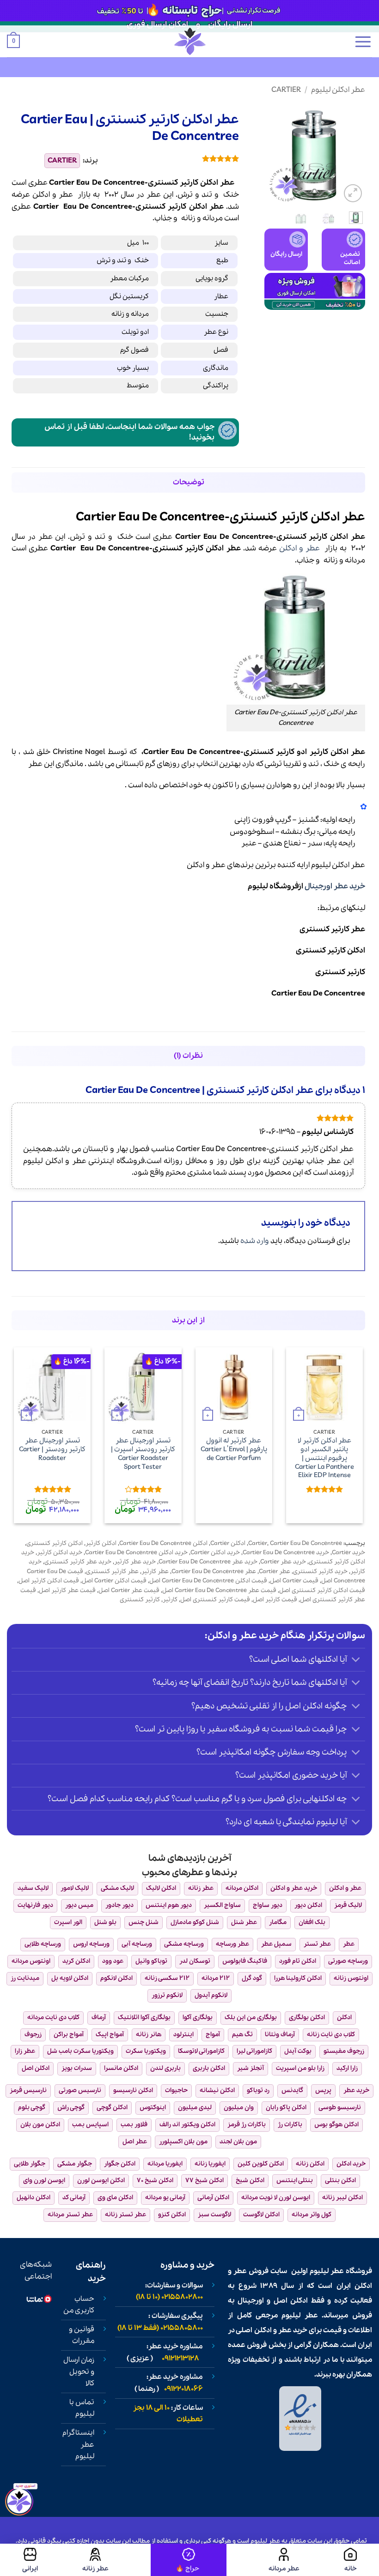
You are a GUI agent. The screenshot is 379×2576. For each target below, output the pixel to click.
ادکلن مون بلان (40, 2125)
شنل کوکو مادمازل (195, 1922)
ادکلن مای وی (115, 2198)
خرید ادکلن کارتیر (60, 1553)
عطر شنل (244, 1922)
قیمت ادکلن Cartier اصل (114, 1581)
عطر (66, 195)
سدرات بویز (77, 2068)
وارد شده (255, 1241)
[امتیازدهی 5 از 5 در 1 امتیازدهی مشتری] (175, 158)
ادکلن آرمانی (213, 2198)
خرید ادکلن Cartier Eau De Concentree (136, 1553)
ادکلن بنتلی (340, 2181)
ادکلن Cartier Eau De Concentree (163, 1543)
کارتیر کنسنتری (340, 972)
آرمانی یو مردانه (165, 2198)
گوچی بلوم (32, 2108)
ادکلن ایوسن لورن (101, 2181)
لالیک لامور (75, 1888)
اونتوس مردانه (31, 1961)
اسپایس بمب (90, 2125)
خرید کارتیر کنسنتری (320, 1572)
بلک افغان (312, 1922)
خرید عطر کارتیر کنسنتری (78, 1562)
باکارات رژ (290, 2125)
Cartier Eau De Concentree (318, 993)
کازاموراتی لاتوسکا (201, 2051)
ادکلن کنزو (172, 2215)
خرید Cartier (348, 1553)
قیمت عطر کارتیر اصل (67, 1590)
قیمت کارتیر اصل (275, 1600)
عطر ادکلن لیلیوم (338, 90)
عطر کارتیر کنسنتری (332, 929)
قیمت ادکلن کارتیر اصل (49, 1581)
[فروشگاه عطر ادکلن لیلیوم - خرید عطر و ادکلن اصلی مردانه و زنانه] (189, 41)
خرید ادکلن (351, 2164)
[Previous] (351, 154)
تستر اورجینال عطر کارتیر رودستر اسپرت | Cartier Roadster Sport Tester (143, 1454)
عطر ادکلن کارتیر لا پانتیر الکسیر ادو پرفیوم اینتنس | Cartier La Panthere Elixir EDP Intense (324, 1458)
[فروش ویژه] (189, 2560)
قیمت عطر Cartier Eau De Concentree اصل (219, 1590)
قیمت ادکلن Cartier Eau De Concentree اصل (208, 1581)
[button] (363, 42)
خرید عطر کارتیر (135, 1562)
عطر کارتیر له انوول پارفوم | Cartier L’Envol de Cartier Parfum (234, 1449)
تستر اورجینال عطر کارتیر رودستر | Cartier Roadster (52, 1449)
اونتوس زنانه (351, 1978)
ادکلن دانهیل (34, 2198)
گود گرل (252, 1978)
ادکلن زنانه (310, 2164)
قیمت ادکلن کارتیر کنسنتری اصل (322, 1590)
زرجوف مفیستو (344, 2051)
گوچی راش (71, 2108)
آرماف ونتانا (280, 2035)
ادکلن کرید (76, 1961)
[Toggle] (356, 1661)
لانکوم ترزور (167, 1995)
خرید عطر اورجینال (335, 886)
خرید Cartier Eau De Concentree (286, 1553)
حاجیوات (176, 2090)
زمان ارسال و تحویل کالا (79, 2372)
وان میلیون (239, 2108)
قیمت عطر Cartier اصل (129, 1590)
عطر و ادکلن (300, 548)
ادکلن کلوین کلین (261, 2164)
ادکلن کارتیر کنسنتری (330, 950)
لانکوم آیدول (211, 1995)
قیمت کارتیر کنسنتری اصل (215, 1600)
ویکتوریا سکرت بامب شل (80, 2051)
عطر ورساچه (232, 1944)
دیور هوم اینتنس (169, 1905)
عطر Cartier (275, 1572)
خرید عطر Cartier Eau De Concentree (208, 1562)
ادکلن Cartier (228, 1543)
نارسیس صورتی (80, 2090)
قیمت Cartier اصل (294, 1581)
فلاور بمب (134, 2125)
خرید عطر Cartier (283, 1562)
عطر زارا (25, 2051)
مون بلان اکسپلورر (183, 2142)
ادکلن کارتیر (101, 1543)
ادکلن (41, 195)
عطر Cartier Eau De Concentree (214, 1572)
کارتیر (177, 207)
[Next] (271, 154)
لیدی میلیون (195, 2108)
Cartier (286, 90)
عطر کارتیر (155, 1572)
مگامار (278, 1922)
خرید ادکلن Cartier (215, 1553)
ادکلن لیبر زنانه (342, 2198)
